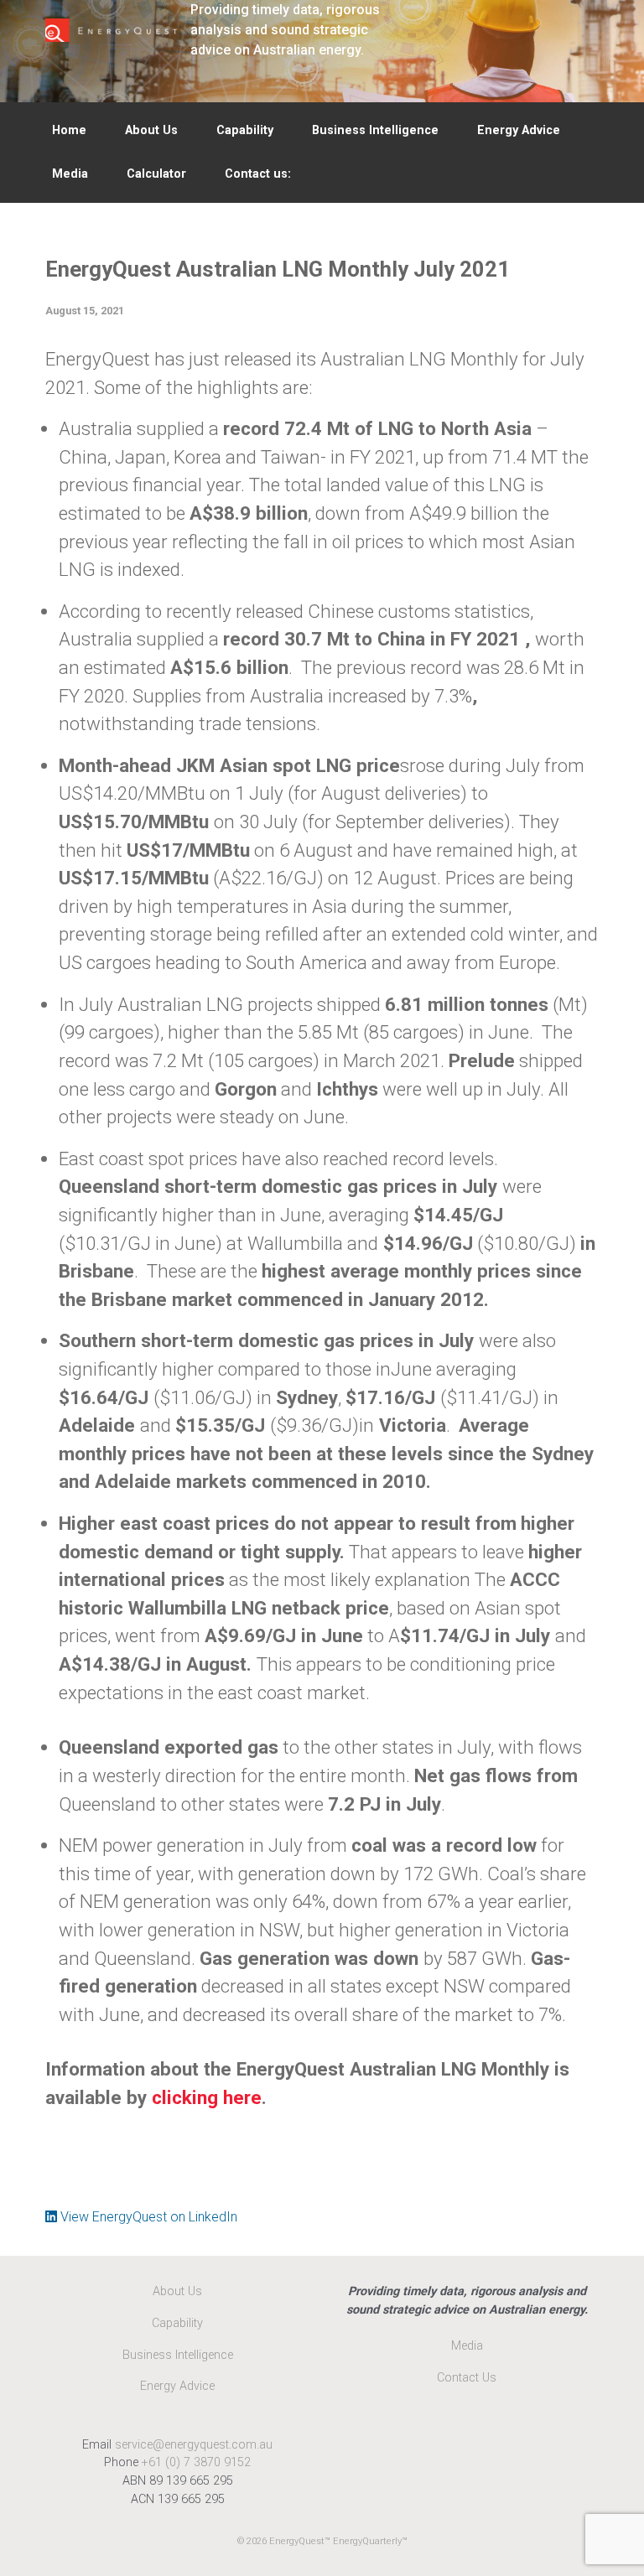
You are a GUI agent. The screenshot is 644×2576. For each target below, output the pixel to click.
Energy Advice (519, 130)
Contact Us (467, 2378)
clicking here (207, 2097)
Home (69, 130)
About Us (151, 130)
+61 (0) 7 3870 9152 (196, 2462)
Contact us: (258, 174)
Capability (245, 130)
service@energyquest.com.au (194, 2445)
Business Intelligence (375, 130)
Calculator (156, 174)
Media (70, 174)
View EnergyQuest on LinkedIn (147, 2217)
